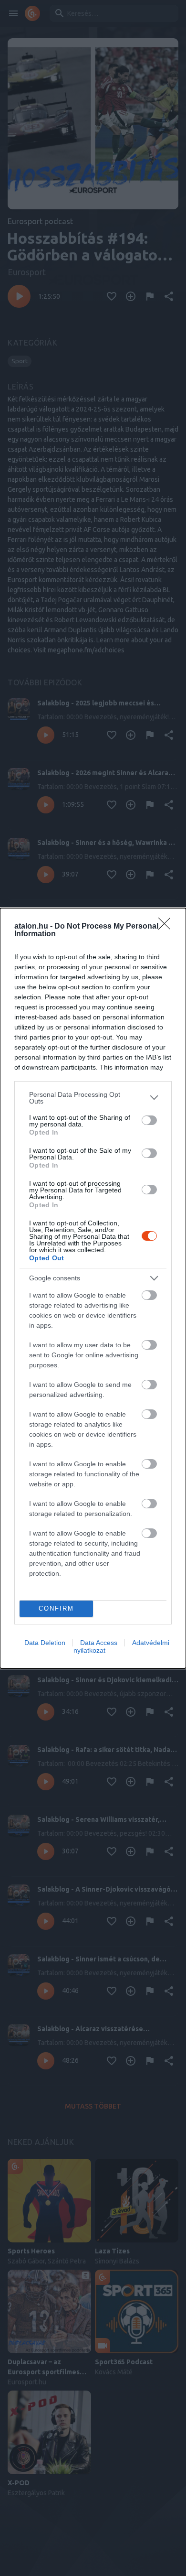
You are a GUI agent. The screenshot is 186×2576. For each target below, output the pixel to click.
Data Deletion (45, 1643)
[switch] (149, 1120)
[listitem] (93, 1098)
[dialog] (93, 1288)
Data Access (99, 1643)
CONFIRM (56, 1608)
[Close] (167, 927)
